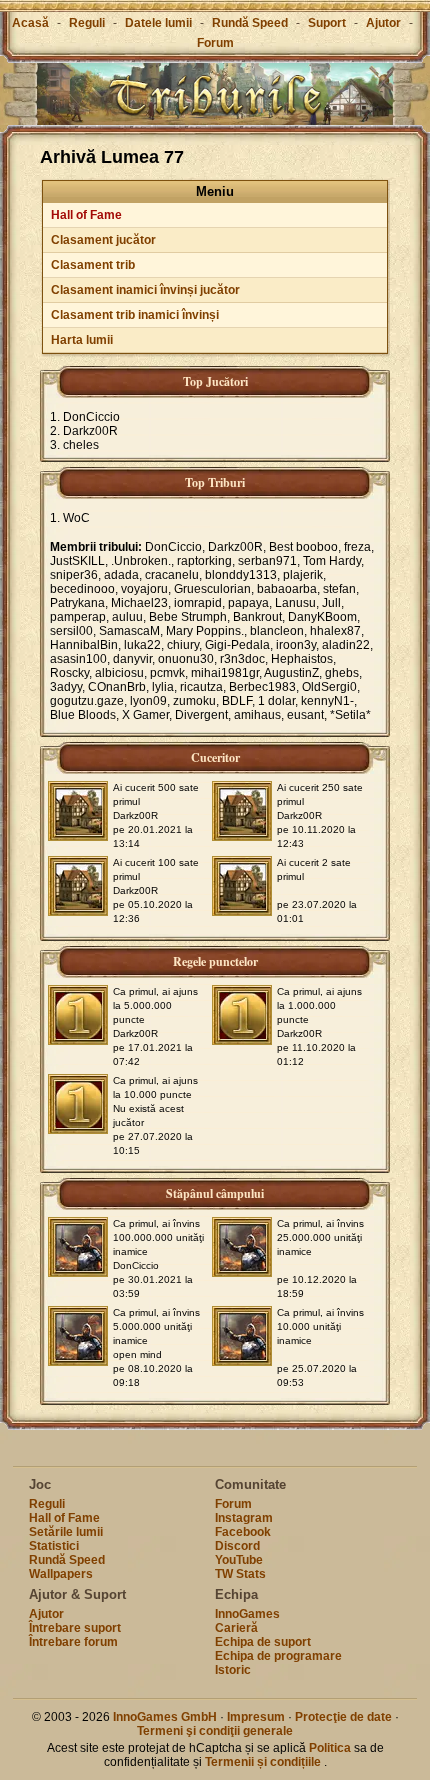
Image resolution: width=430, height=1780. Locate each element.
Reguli (87, 23)
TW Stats (240, 1574)
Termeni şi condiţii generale (215, 1731)
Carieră (236, 1628)
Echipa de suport (263, 1642)
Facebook (243, 1532)
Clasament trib (93, 265)
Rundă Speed (250, 23)
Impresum (256, 1717)
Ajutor (383, 23)
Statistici (54, 1546)
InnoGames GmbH (165, 1717)
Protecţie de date (343, 1717)
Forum (215, 43)
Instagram (244, 1518)
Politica (330, 1748)
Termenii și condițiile (264, 1762)
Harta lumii (82, 340)
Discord (237, 1546)
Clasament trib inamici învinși (135, 315)
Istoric (233, 1670)
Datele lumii (158, 23)
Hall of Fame (86, 215)
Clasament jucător (103, 240)
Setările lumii (66, 1532)
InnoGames (247, 1614)
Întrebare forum (73, 1642)
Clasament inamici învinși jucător (145, 290)
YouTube (239, 1560)
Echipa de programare (278, 1656)
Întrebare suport (75, 1628)
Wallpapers (61, 1574)
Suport (327, 23)
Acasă (30, 23)
